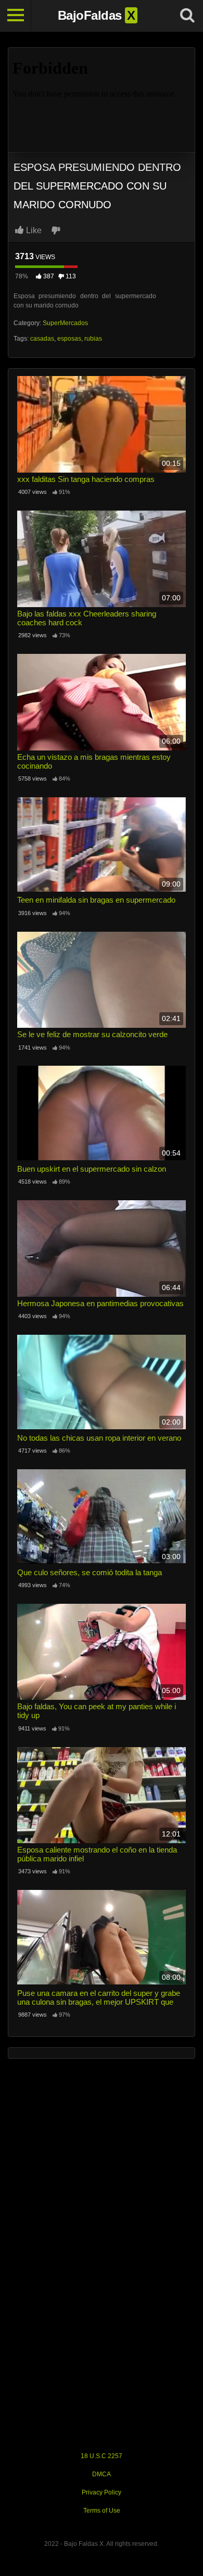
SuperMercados (65, 323)
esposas (69, 339)
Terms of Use (102, 2511)
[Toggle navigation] (16, 16)
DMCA (102, 2474)
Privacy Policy (102, 2492)
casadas (42, 339)
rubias (93, 339)
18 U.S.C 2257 (102, 2456)
